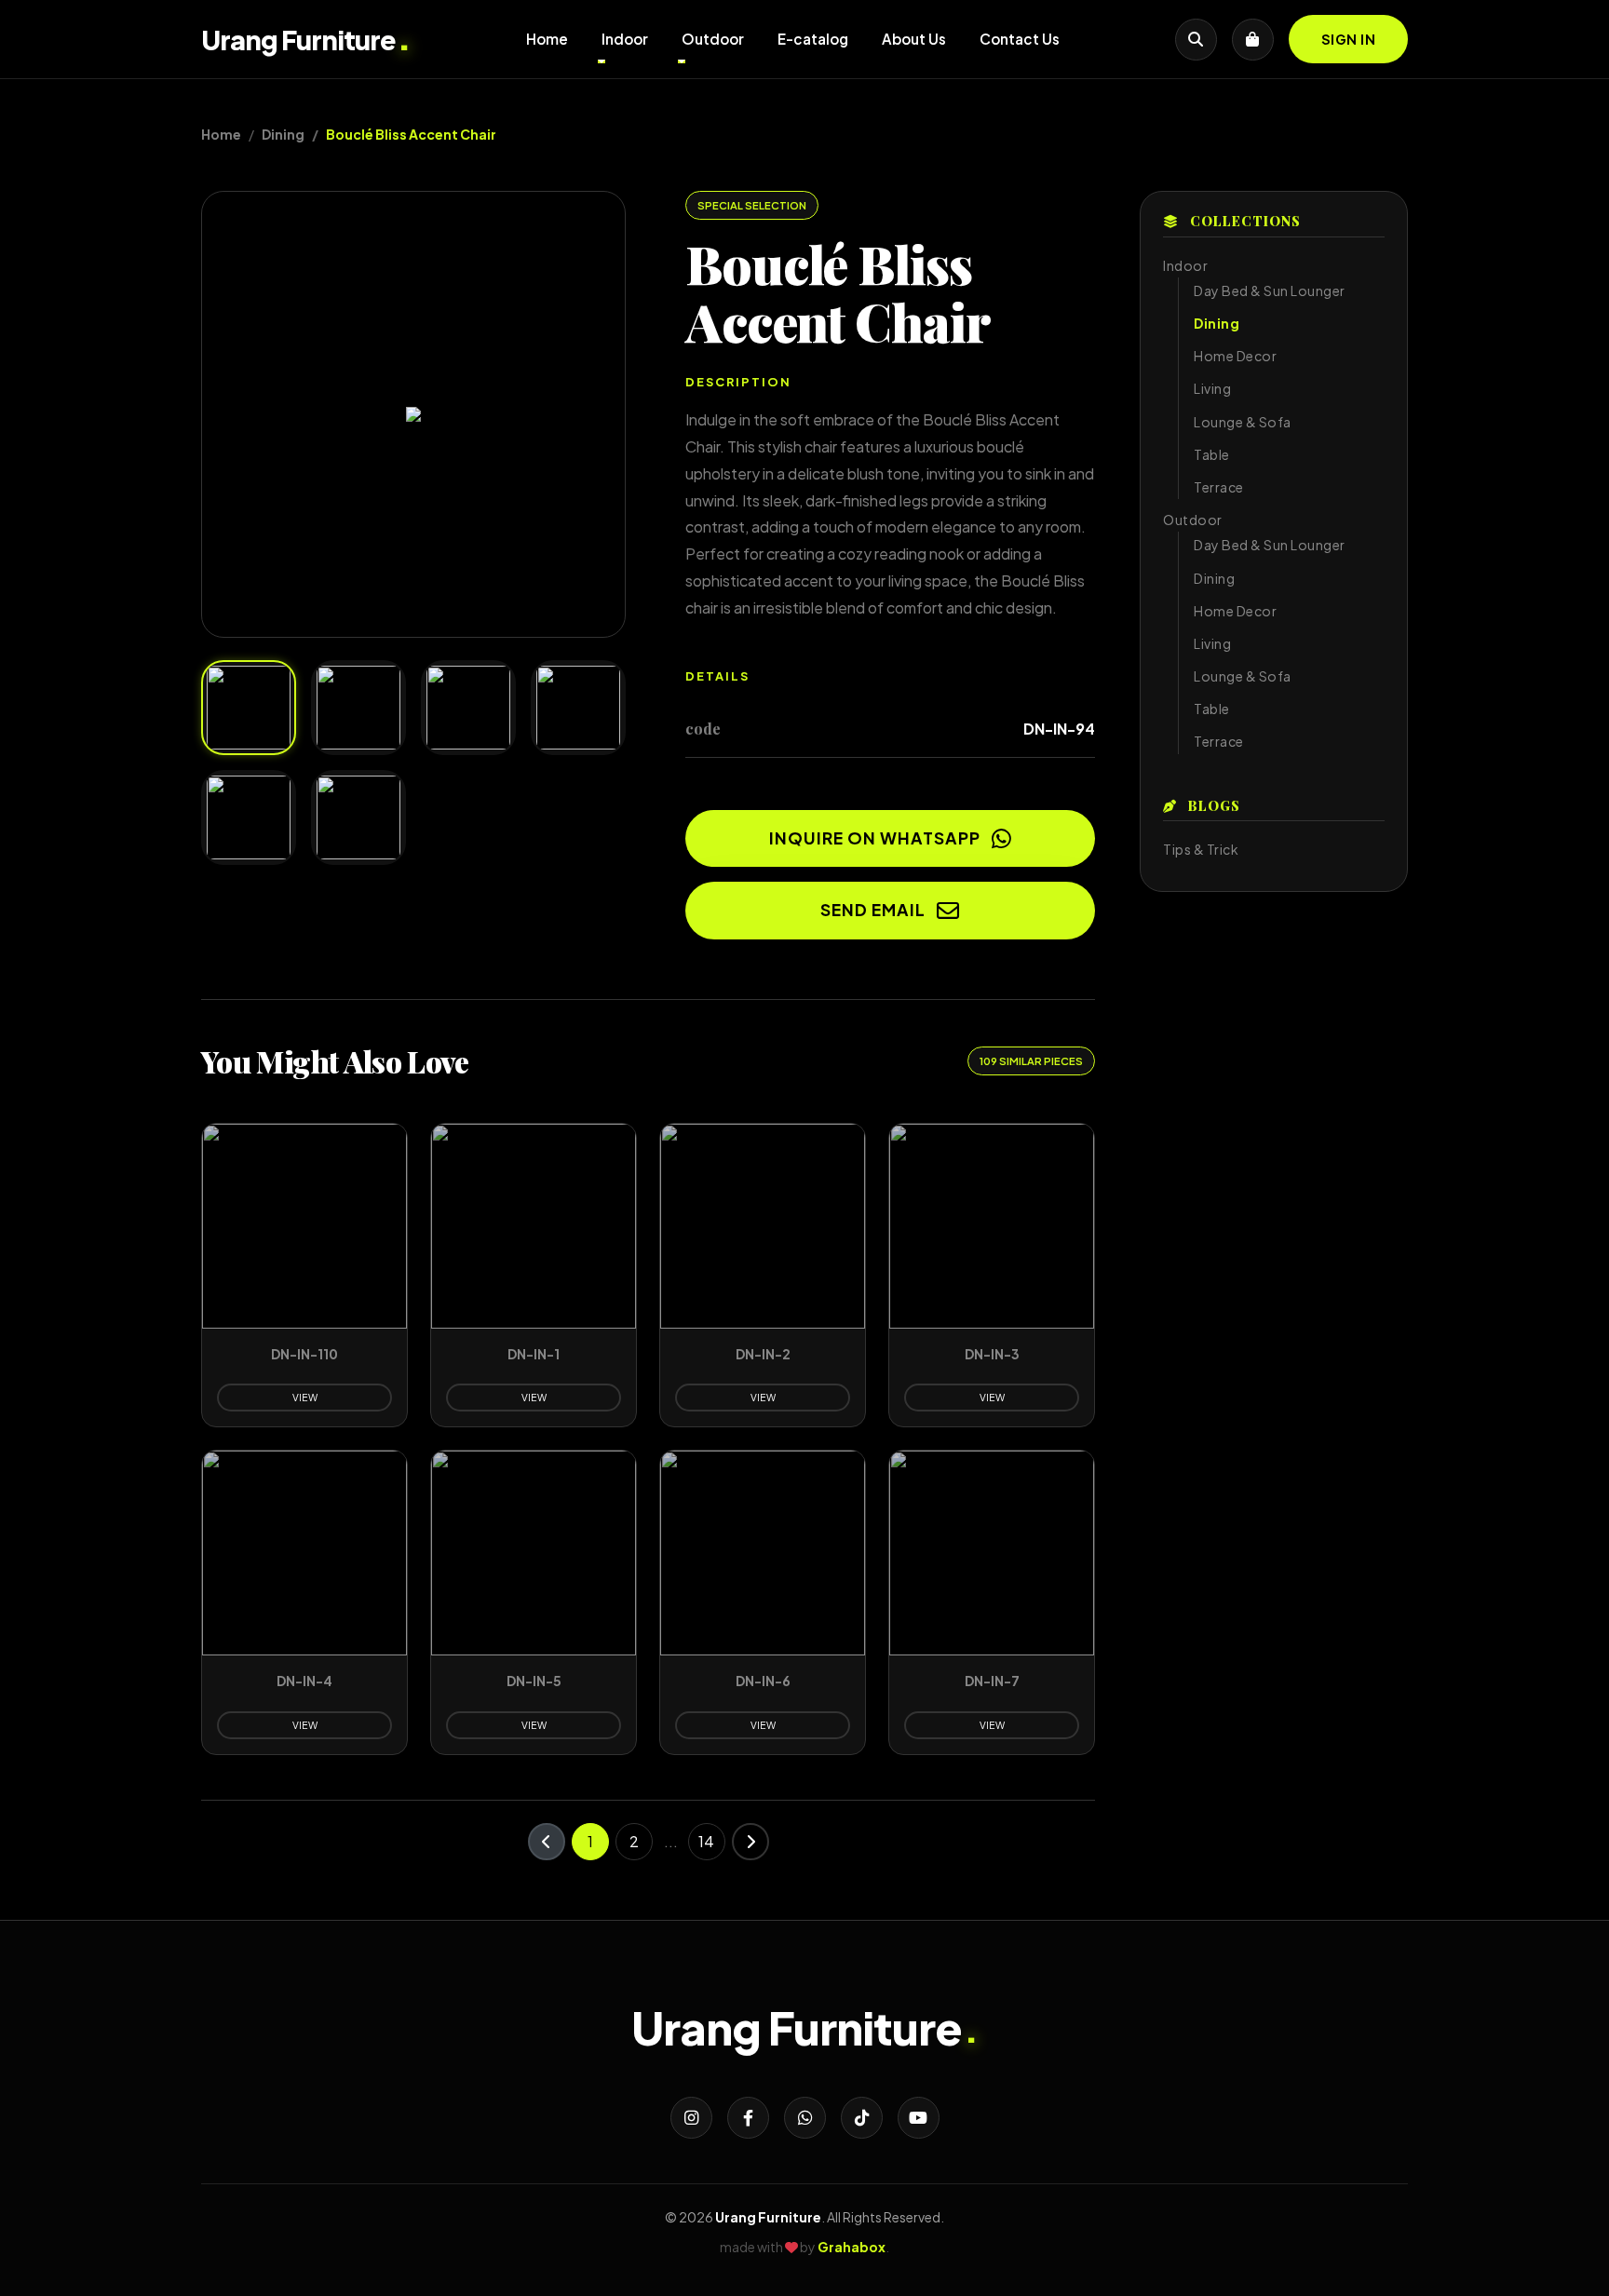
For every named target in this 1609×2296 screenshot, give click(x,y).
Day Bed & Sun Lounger (1270, 290)
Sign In (1349, 39)
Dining (283, 134)
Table (1212, 454)
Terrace (1219, 487)
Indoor (625, 39)
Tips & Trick (1201, 849)
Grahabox (852, 2247)
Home (547, 39)
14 (706, 1841)
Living (1212, 388)
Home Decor (1235, 356)
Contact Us (1020, 39)
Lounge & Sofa (1243, 422)
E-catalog (813, 39)
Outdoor (713, 39)
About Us (914, 39)
